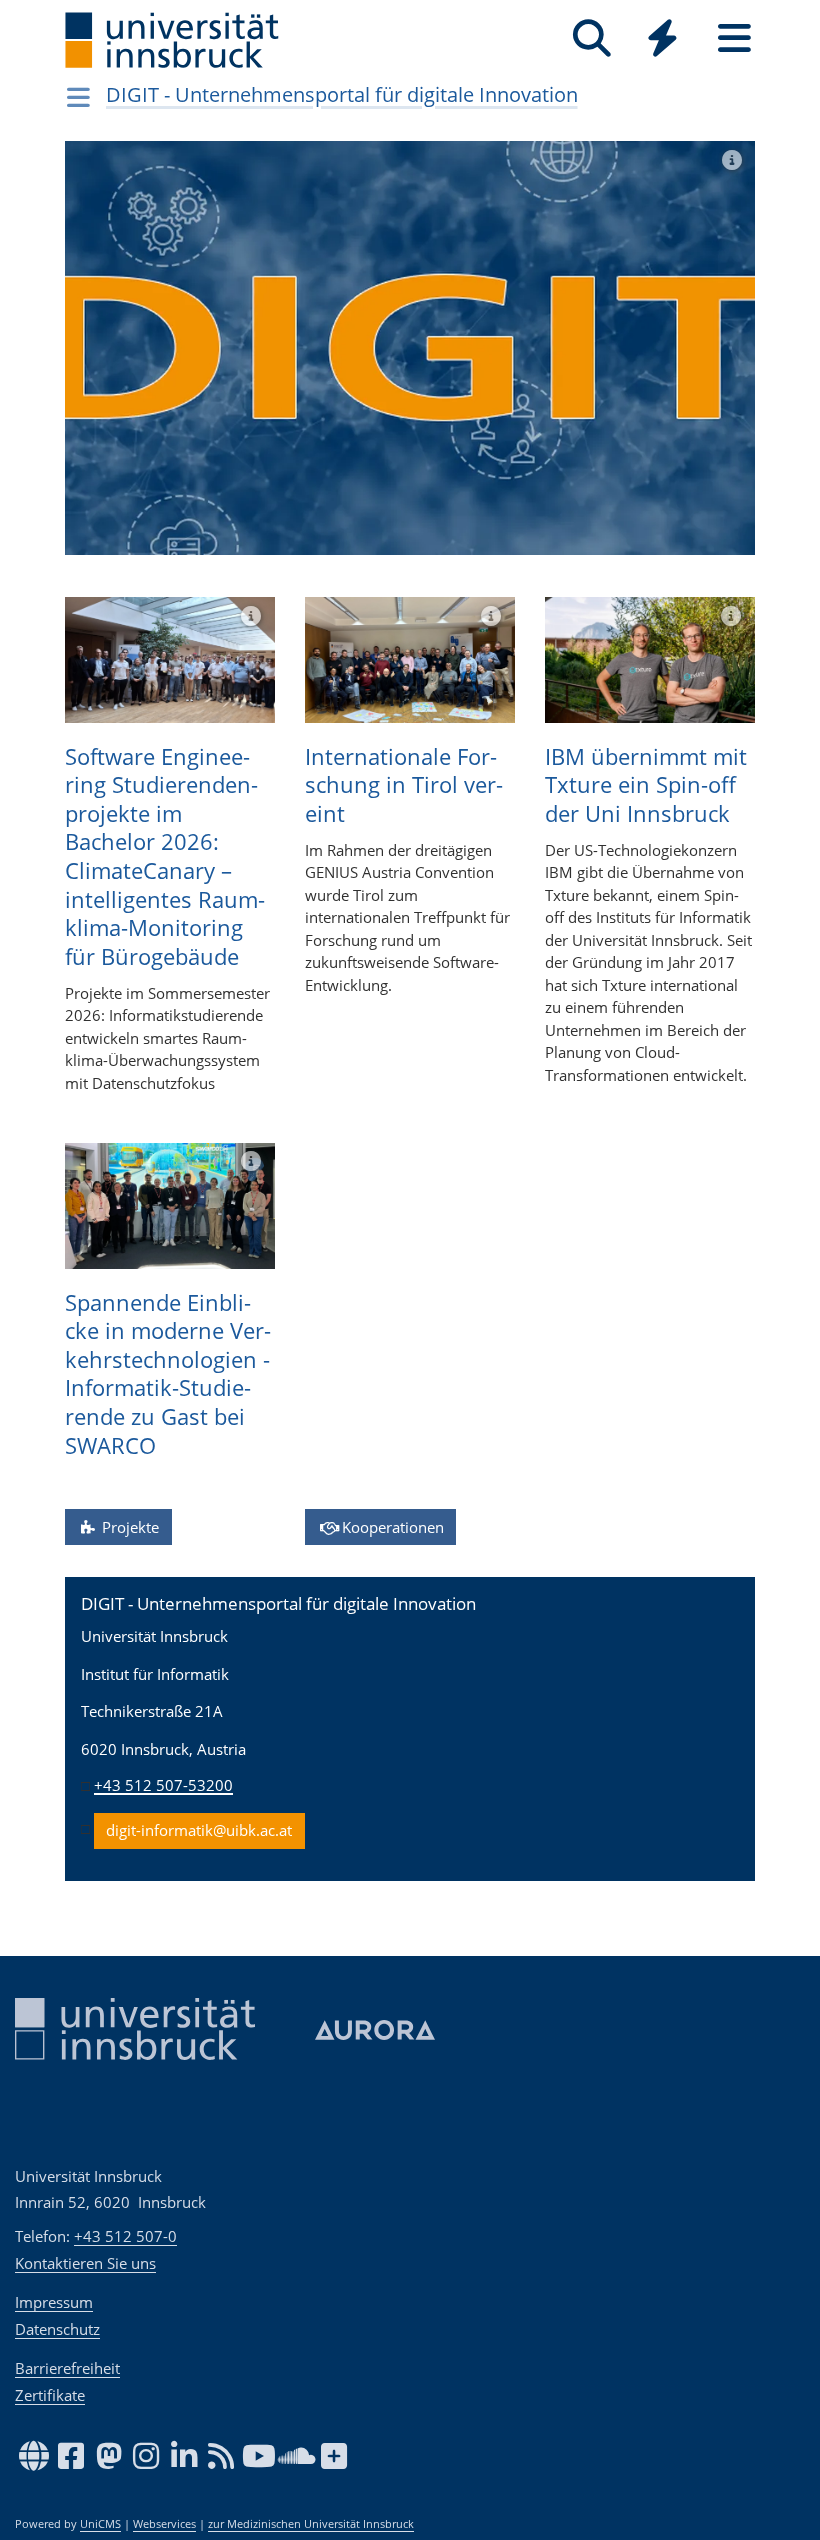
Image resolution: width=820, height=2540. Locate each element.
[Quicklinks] (662, 38)
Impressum (54, 2302)
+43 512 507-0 (125, 2236)
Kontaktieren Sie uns (85, 2263)
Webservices (164, 2524)
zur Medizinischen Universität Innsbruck (311, 2524)
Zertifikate (50, 2395)
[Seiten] (734, 38)
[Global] (663, 40)
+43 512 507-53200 (163, 1785)
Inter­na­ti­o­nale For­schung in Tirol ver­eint (404, 784)
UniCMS (100, 2524)
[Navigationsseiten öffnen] (78, 97)
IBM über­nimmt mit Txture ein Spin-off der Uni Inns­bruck (646, 784)
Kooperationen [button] (391, 1527)
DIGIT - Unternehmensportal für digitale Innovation (342, 94)
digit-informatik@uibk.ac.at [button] (199, 1830)
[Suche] (591, 38)
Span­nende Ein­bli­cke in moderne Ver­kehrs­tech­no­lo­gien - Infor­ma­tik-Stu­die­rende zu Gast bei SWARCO (168, 1373)
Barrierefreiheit (67, 2368)
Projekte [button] (128, 1527)
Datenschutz (57, 2329)
